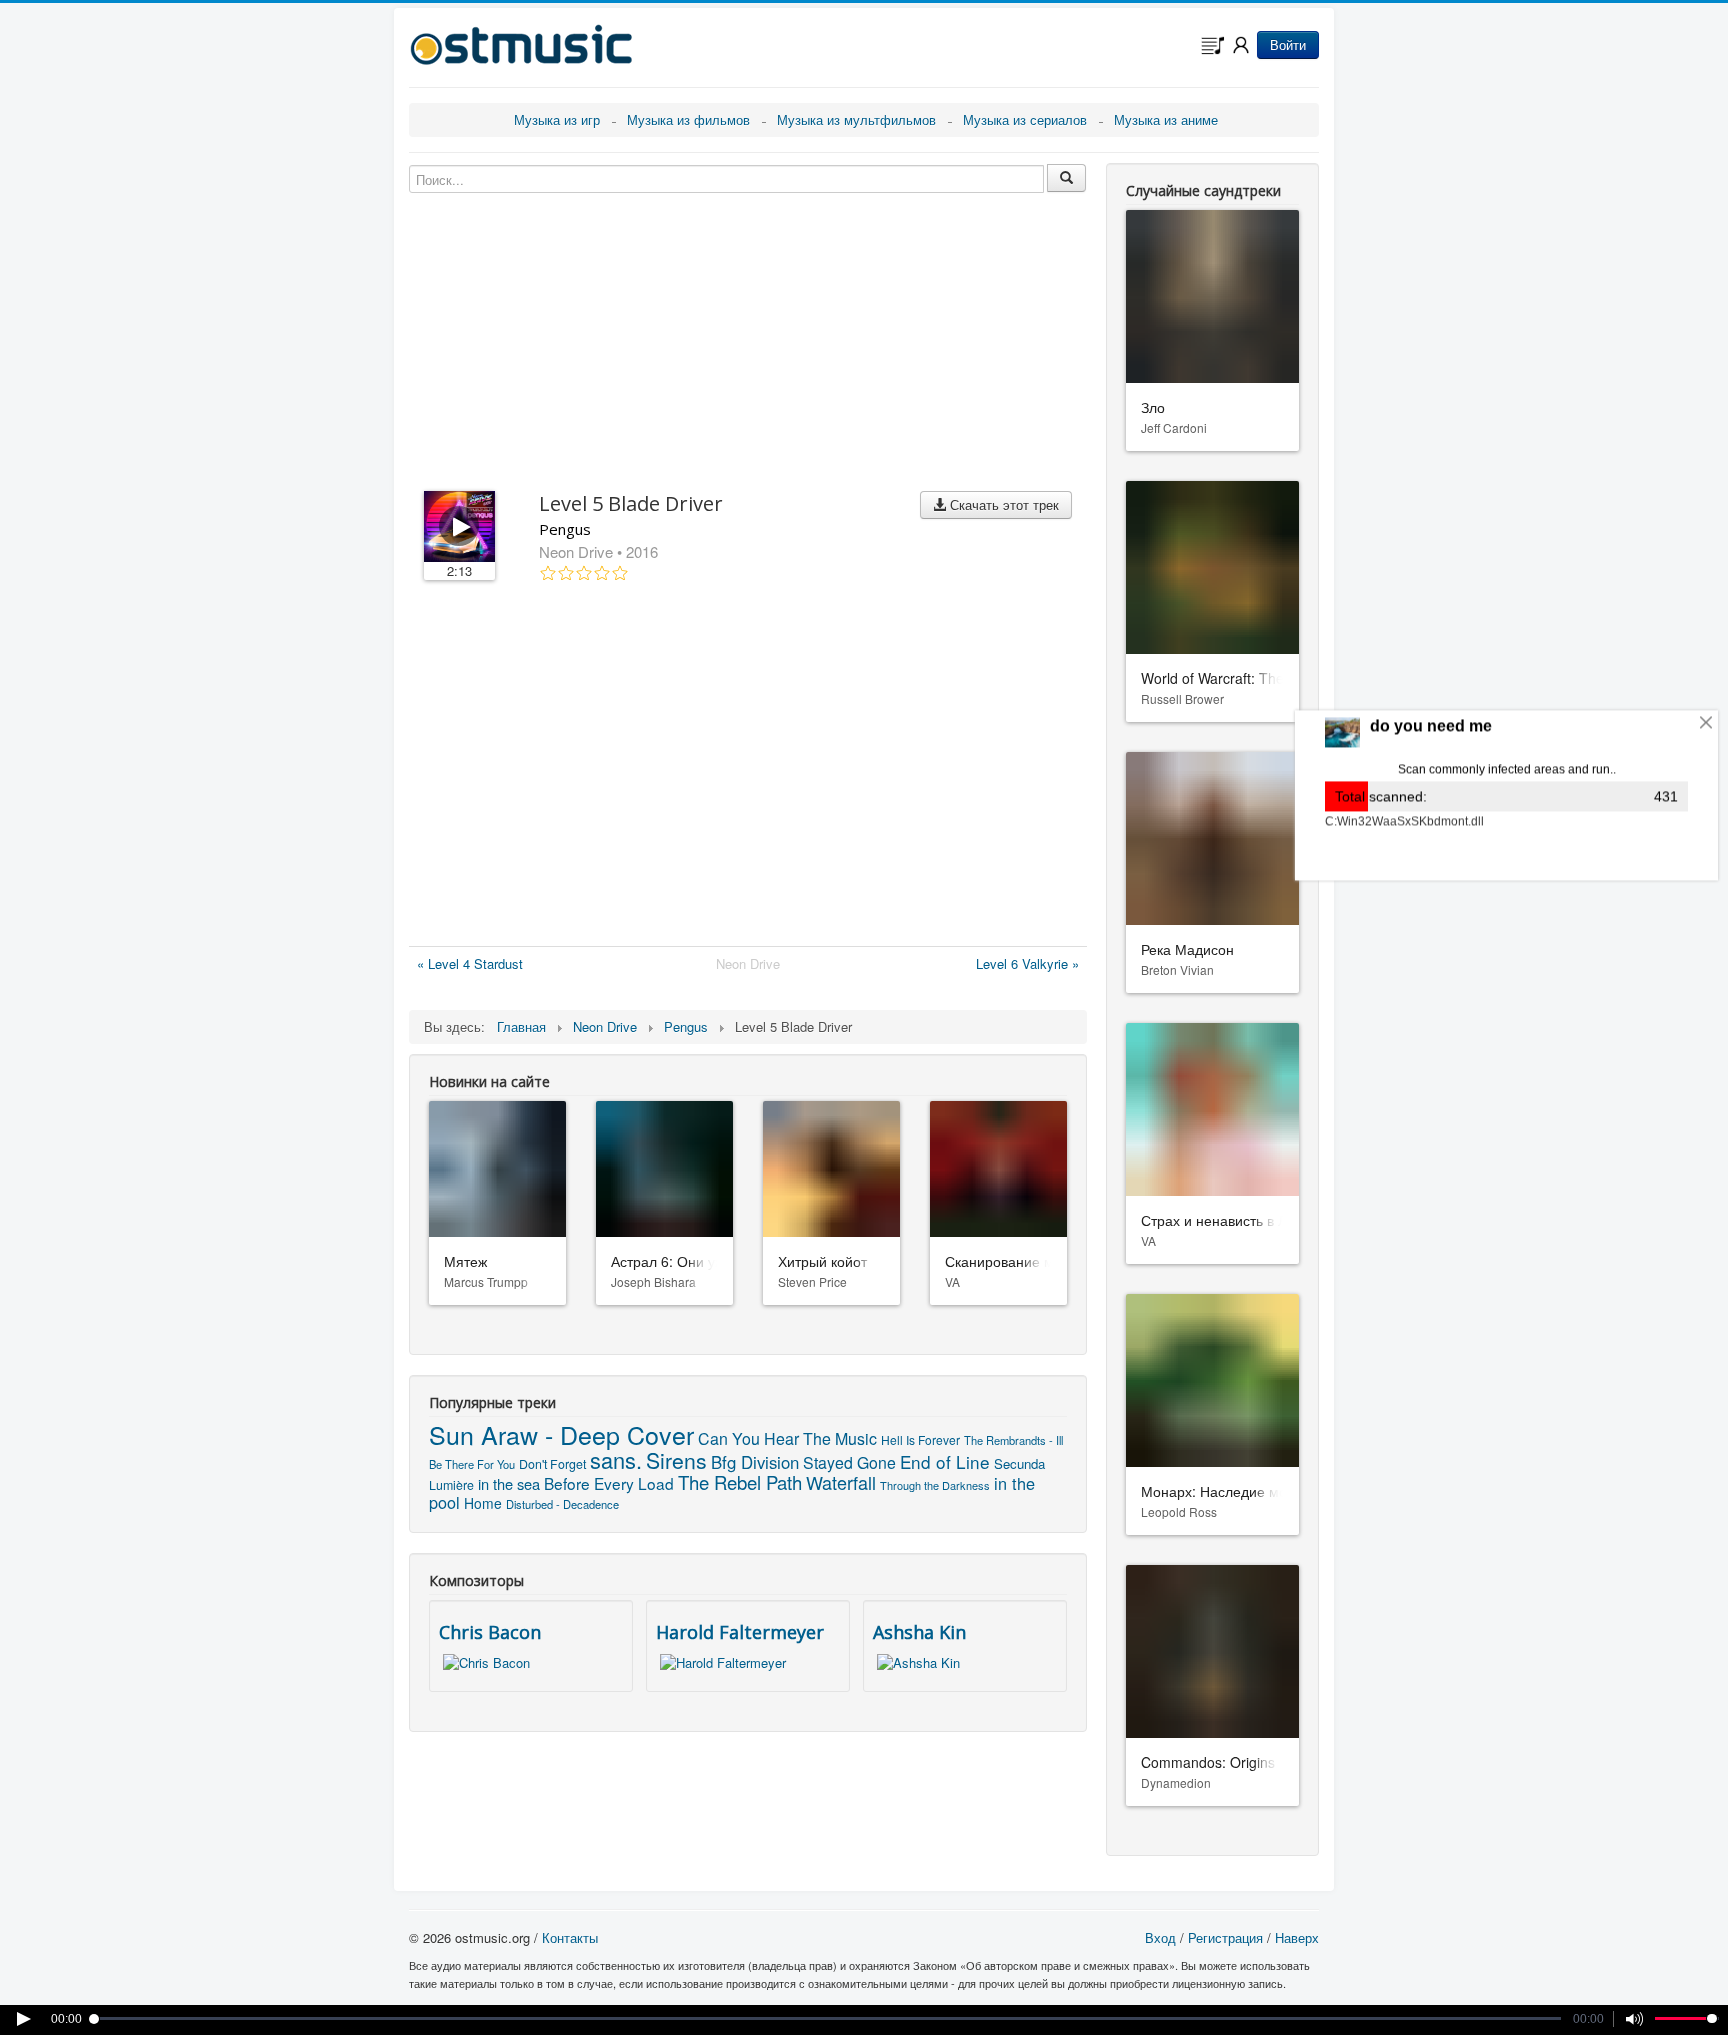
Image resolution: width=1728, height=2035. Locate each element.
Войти (1288, 44)
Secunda (1019, 1463)
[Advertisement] (748, 768)
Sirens (676, 1460)
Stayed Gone (849, 1462)
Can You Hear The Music (787, 1438)
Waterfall (841, 1482)
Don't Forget (552, 1464)
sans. (616, 1459)
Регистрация (1225, 1937)
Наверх (1297, 1937)
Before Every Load (609, 1483)
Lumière (451, 1485)
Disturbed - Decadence (562, 1504)
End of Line (945, 1461)
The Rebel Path (740, 1482)
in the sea (509, 1483)
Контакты (570, 1937)
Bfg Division (755, 1462)
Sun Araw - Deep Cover (561, 1434)
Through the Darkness (935, 1485)
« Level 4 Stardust (470, 963)
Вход (1160, 1937)
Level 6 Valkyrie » (1027, 963)
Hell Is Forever (920, 1439)
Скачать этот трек (1002, 504)
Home (483, 1503)
